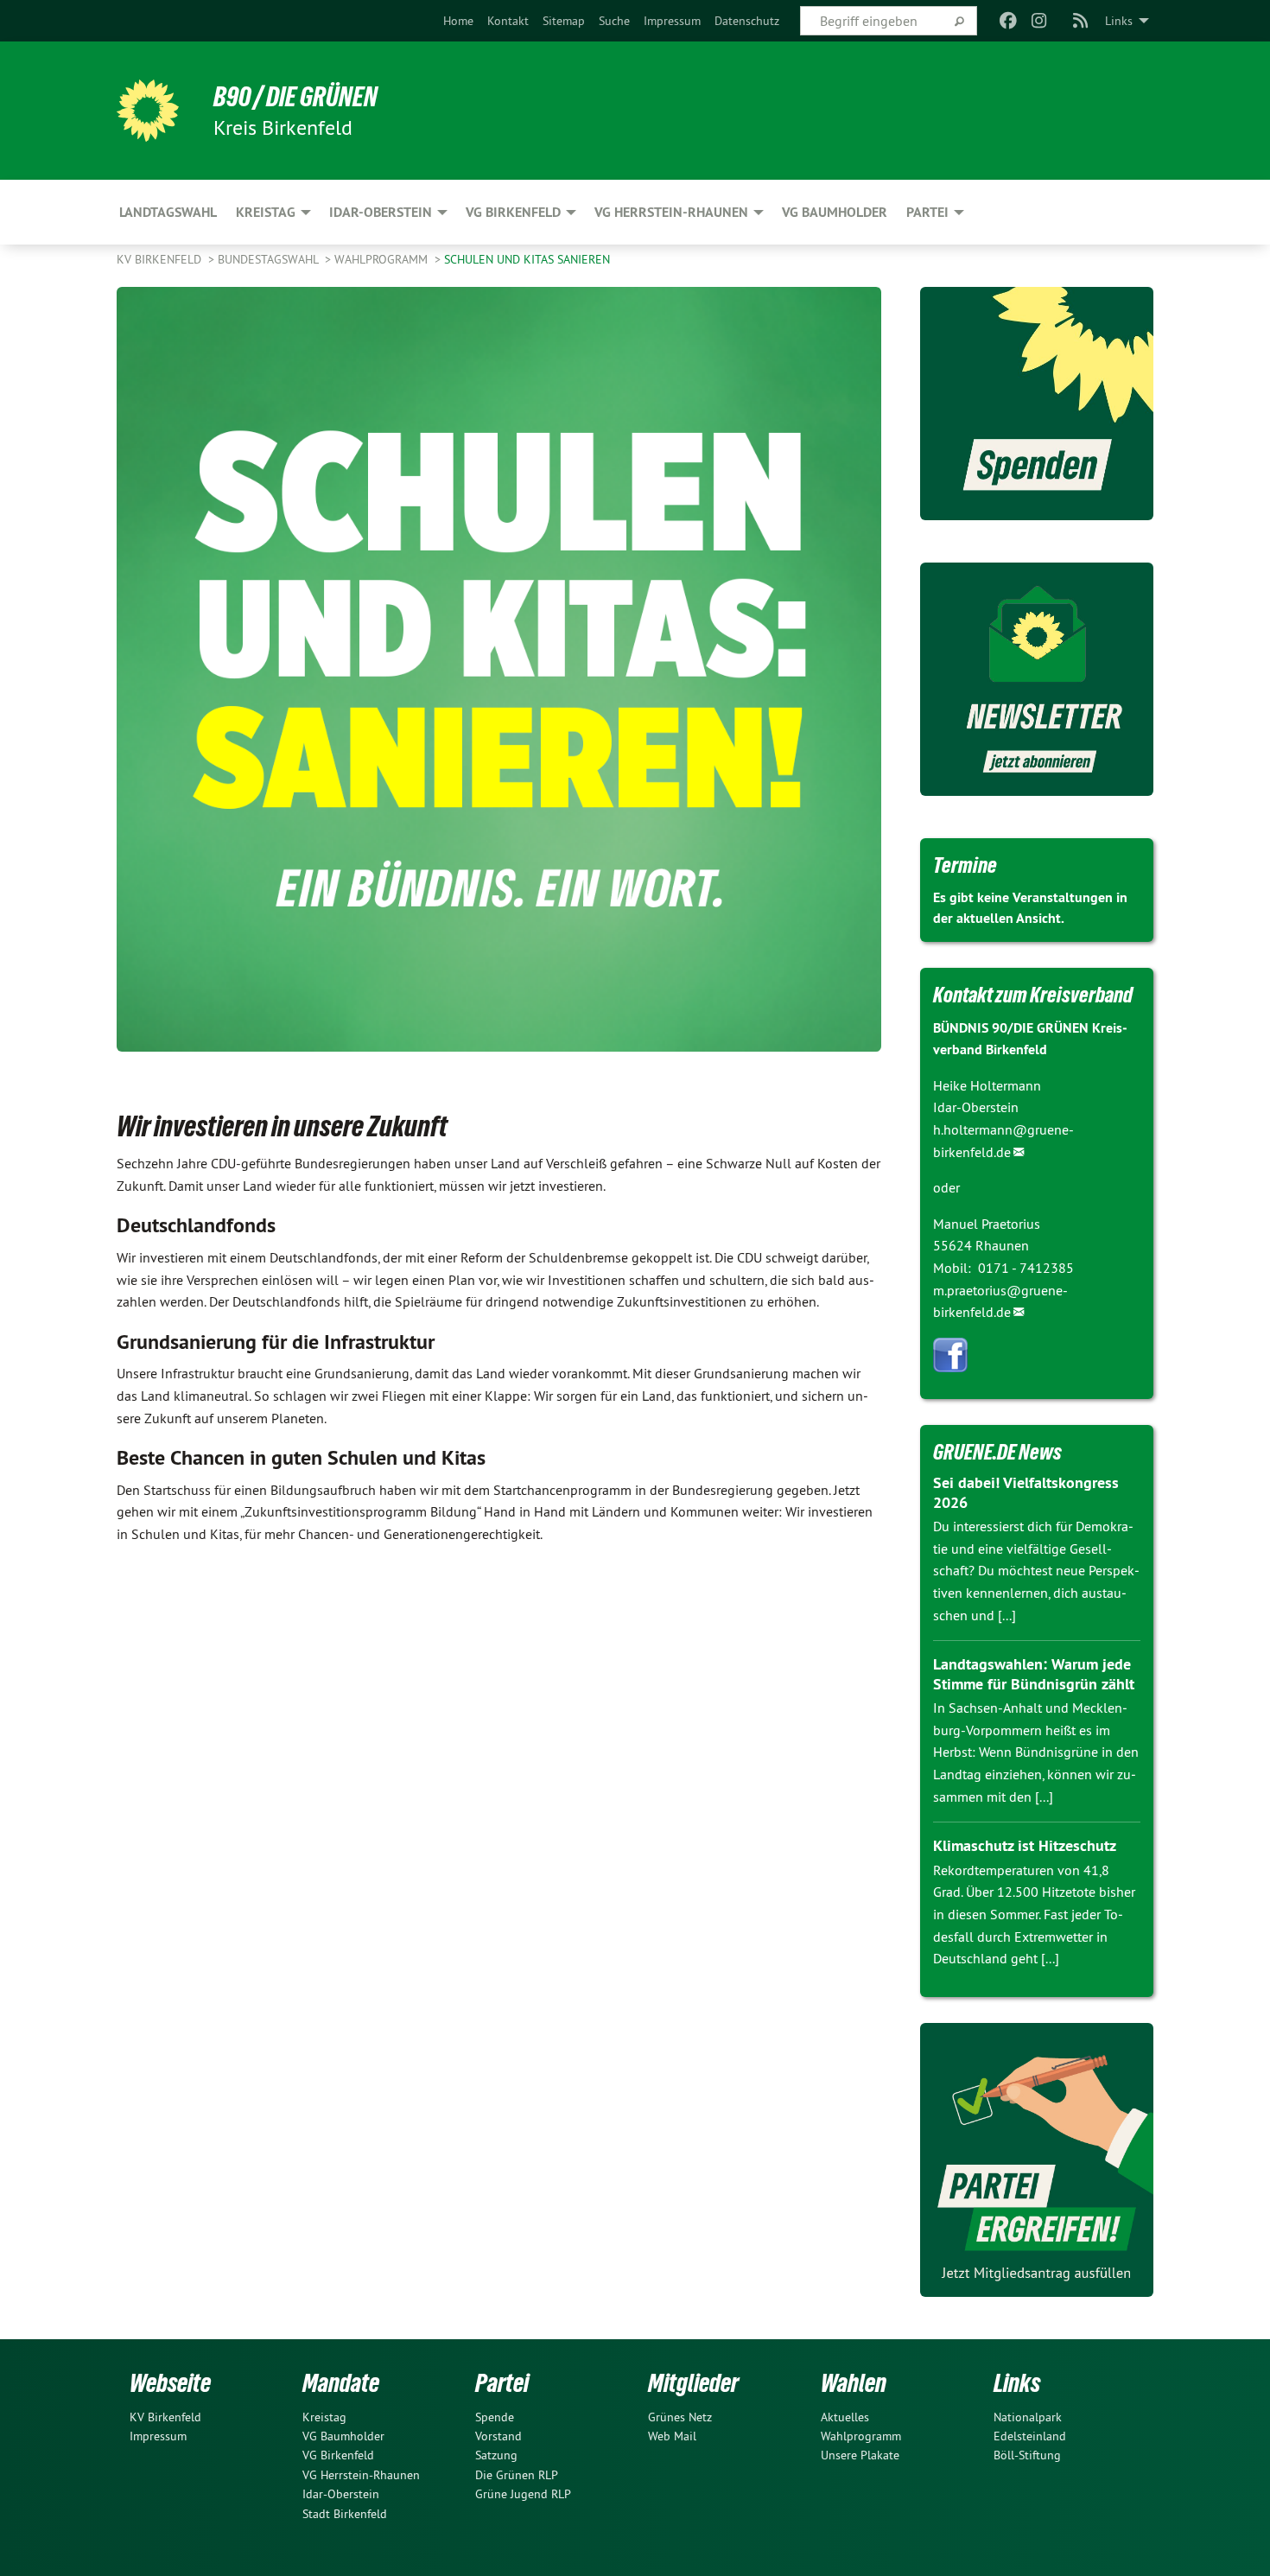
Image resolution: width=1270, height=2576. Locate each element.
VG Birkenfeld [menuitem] (513, 212)
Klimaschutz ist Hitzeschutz (1025, 1845)
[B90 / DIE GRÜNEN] (148, 111)
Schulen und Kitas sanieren (527, 259)
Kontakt (508, 21)
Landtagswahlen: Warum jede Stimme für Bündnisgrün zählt (1034, 1674)
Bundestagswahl (270, 259)
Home (458, 21)
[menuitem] (458, 21)
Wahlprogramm (383, 259)
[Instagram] (1040, 21)
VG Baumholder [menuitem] (835, 212)
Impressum (672, 21)
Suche (614, 21)
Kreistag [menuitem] (266, 212)
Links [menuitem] (1119, 21)
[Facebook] (1008, 21)
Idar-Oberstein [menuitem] (381, 212)
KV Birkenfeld (161, 259)
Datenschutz (747, 21)
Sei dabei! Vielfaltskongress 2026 (1026, 1492)
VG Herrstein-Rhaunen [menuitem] (671, 212)
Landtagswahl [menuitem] (168, 212)
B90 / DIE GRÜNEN (295, 97)
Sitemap (564, 21)
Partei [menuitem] (927, 212)
